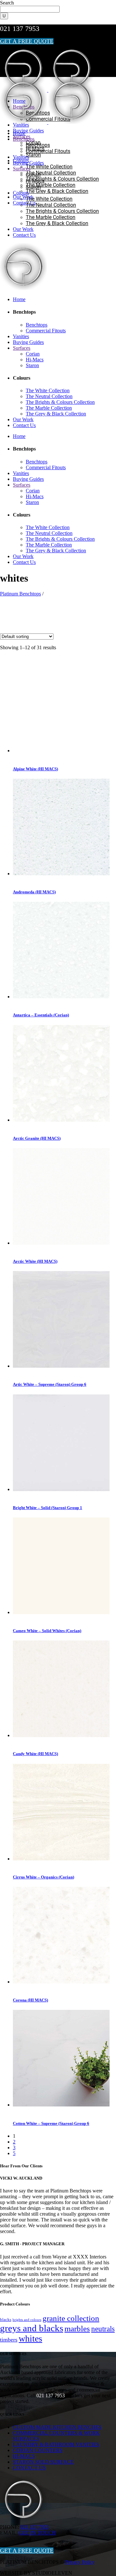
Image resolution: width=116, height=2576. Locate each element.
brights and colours (27, 2320)
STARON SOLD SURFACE (43, 2462)
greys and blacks (32, 2328)
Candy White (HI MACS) (35, 1754)
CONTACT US (29, 2468)
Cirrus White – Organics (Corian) (43, 1877)
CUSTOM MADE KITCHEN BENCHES (57, 2427)
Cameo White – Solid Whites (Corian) (47, 1631)
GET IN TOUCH (37, 2533)
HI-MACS (24, 2456)
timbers (9, 2340)
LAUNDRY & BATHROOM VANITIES (56, 2444)
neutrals (103, 2329)
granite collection (71, 2318)
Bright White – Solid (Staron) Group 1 (48, 1508)
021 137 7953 (20, 29)
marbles (77, 2329)
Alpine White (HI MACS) (35, 769)
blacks (6, 2320)
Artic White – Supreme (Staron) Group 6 (50, 1384)
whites (30, 2338)
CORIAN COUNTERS (38, 2450)
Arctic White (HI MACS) (35, 1261)
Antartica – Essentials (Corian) (41, 1015)
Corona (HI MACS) (30, 2000)
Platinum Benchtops (20, 594)
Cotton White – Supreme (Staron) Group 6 (51, 2123)
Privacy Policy (80, 2562)
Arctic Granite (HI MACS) (37, 1138)
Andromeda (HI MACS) (34, 892)
